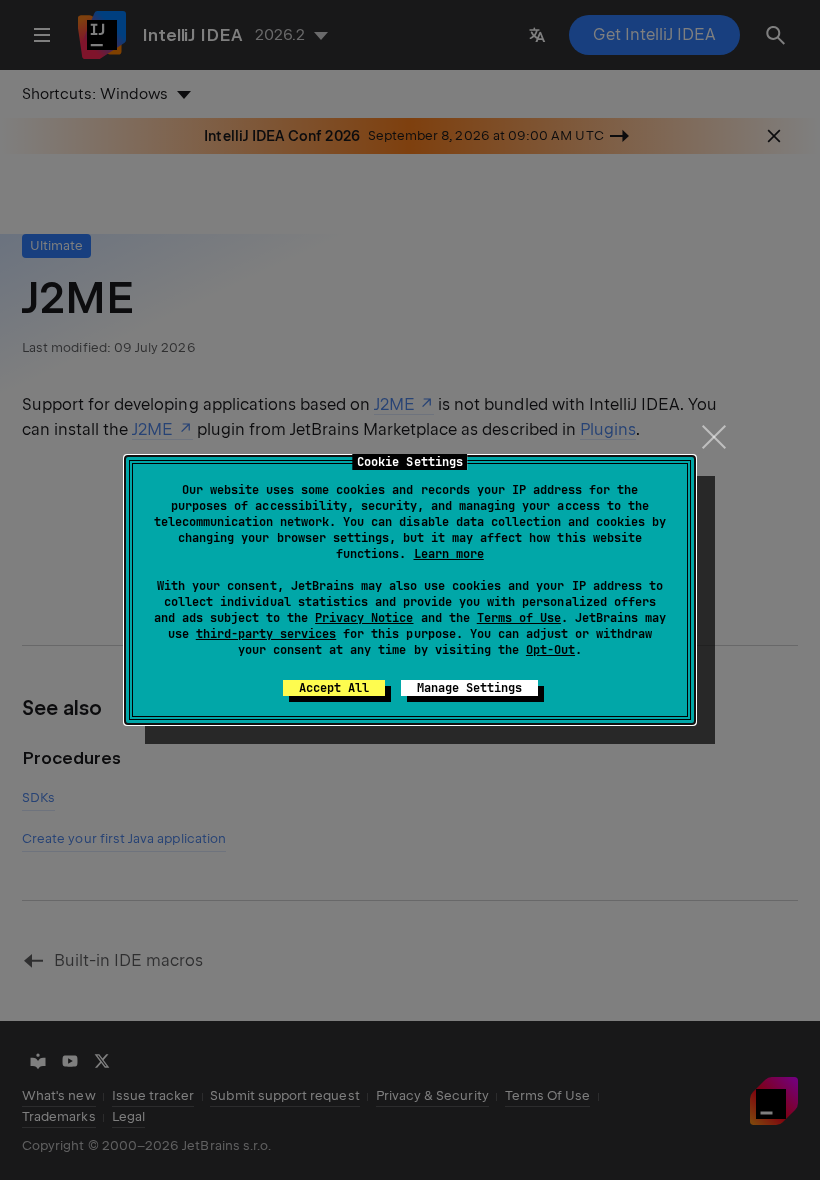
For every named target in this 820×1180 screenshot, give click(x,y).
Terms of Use (519, 618)
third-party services (266, 634)
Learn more (449, 554)
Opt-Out (550, 650)
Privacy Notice (364, 618)
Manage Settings (469, 688)
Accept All (334, 688)
